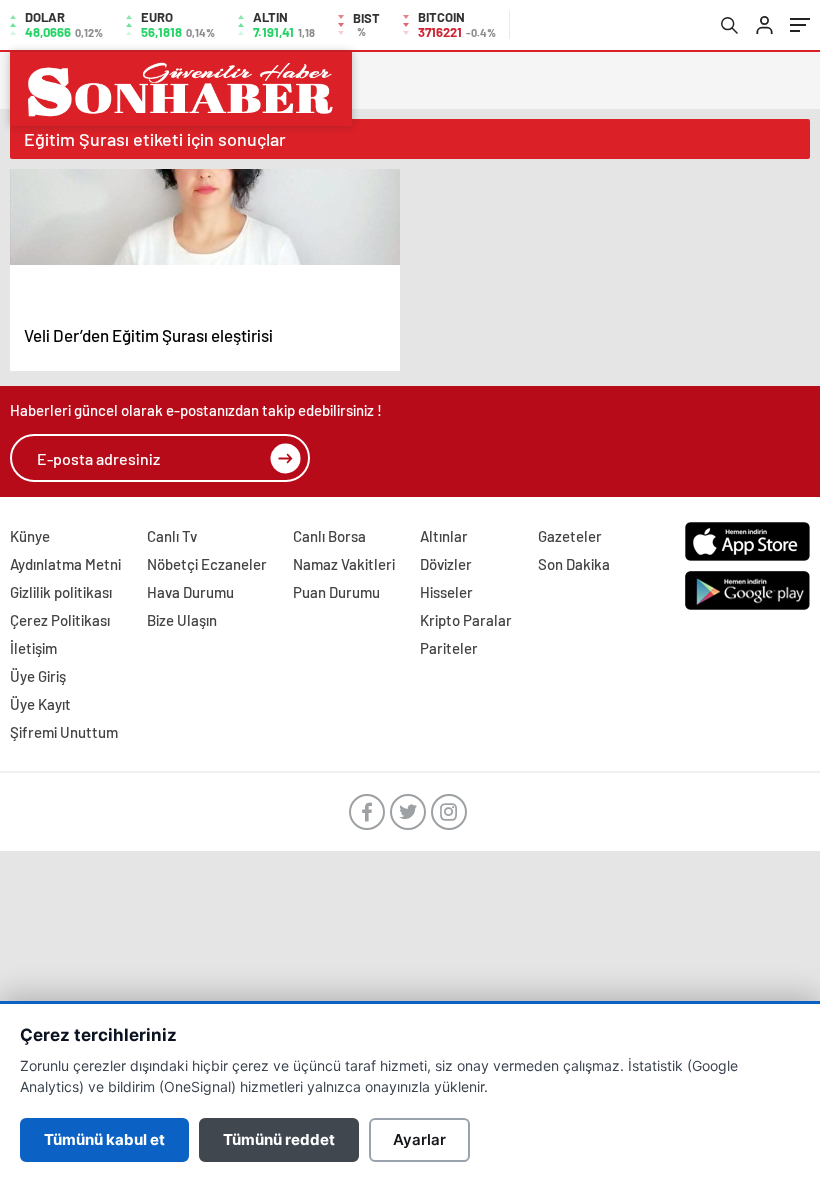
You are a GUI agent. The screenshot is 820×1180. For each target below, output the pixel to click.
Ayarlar (419, 1139)
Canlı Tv (172, 536)
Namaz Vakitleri (344, 564)
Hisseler (446, 592)
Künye (30, 536)
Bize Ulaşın (182, 620)
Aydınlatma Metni (65, 564)
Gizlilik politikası (61, 592)
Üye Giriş (38, 676)
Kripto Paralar (466, 620)
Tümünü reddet (279, 1139)
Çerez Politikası (60, 620)
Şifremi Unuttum (64, 732)
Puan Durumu (336, 592)
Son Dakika (574, 564)
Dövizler (446, 564)
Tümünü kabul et (104, 1139)
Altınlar (444, 536)
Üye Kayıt (40, 704)
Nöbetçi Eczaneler (207, 564)
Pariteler (449, 648)
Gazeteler (570, 536)
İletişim (33, 648)
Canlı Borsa (329, 536)
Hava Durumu (190, 592)
